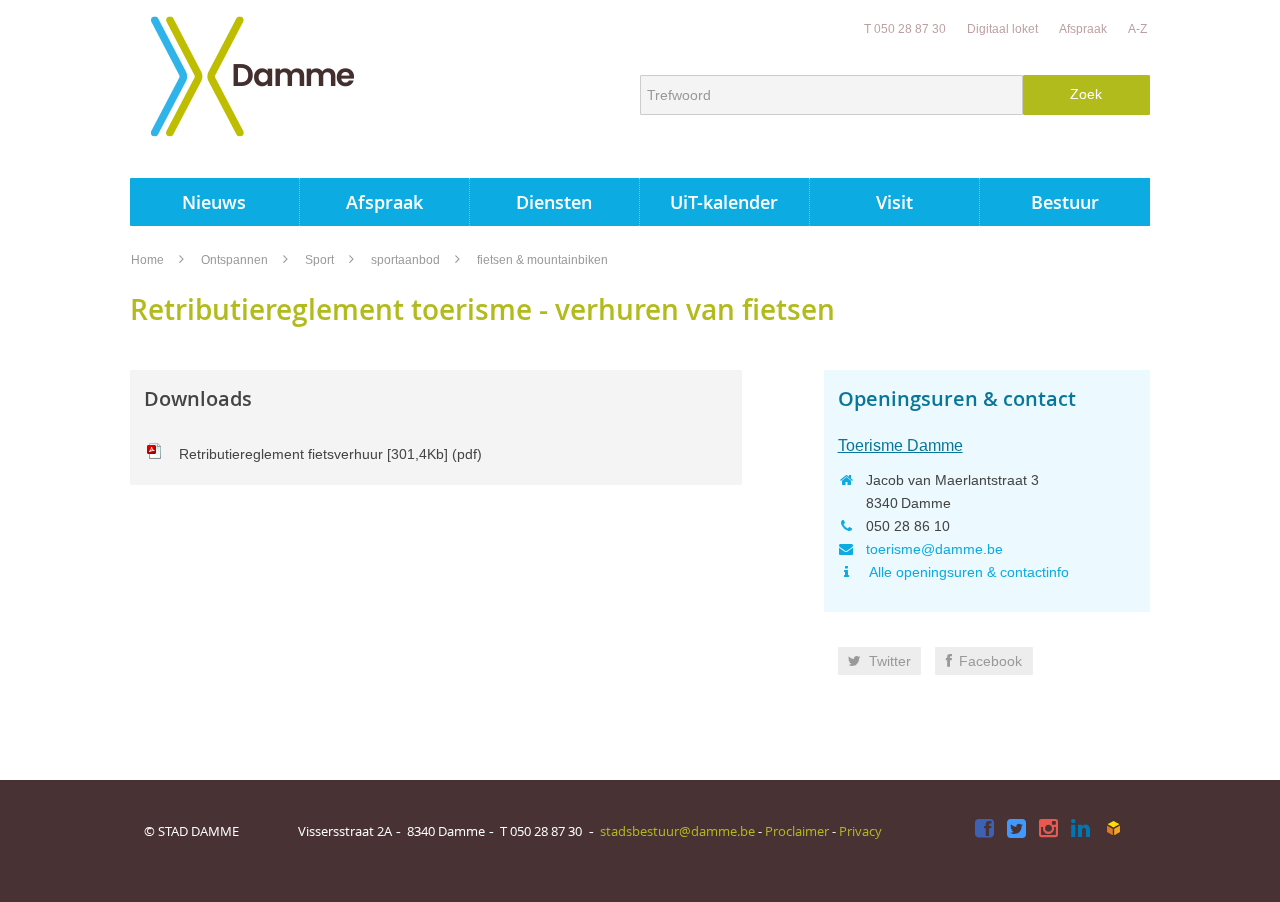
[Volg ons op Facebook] (984, 829)
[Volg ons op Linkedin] (1080, 829)
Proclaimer (797, 831)
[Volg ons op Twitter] (1016, 829)
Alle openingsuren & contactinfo (967, 572)
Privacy (860, 831)
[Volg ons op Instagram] (1048, 829)
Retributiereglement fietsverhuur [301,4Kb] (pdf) (330, 454)
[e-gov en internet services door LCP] (1113, 827)
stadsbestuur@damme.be (677, 831)
